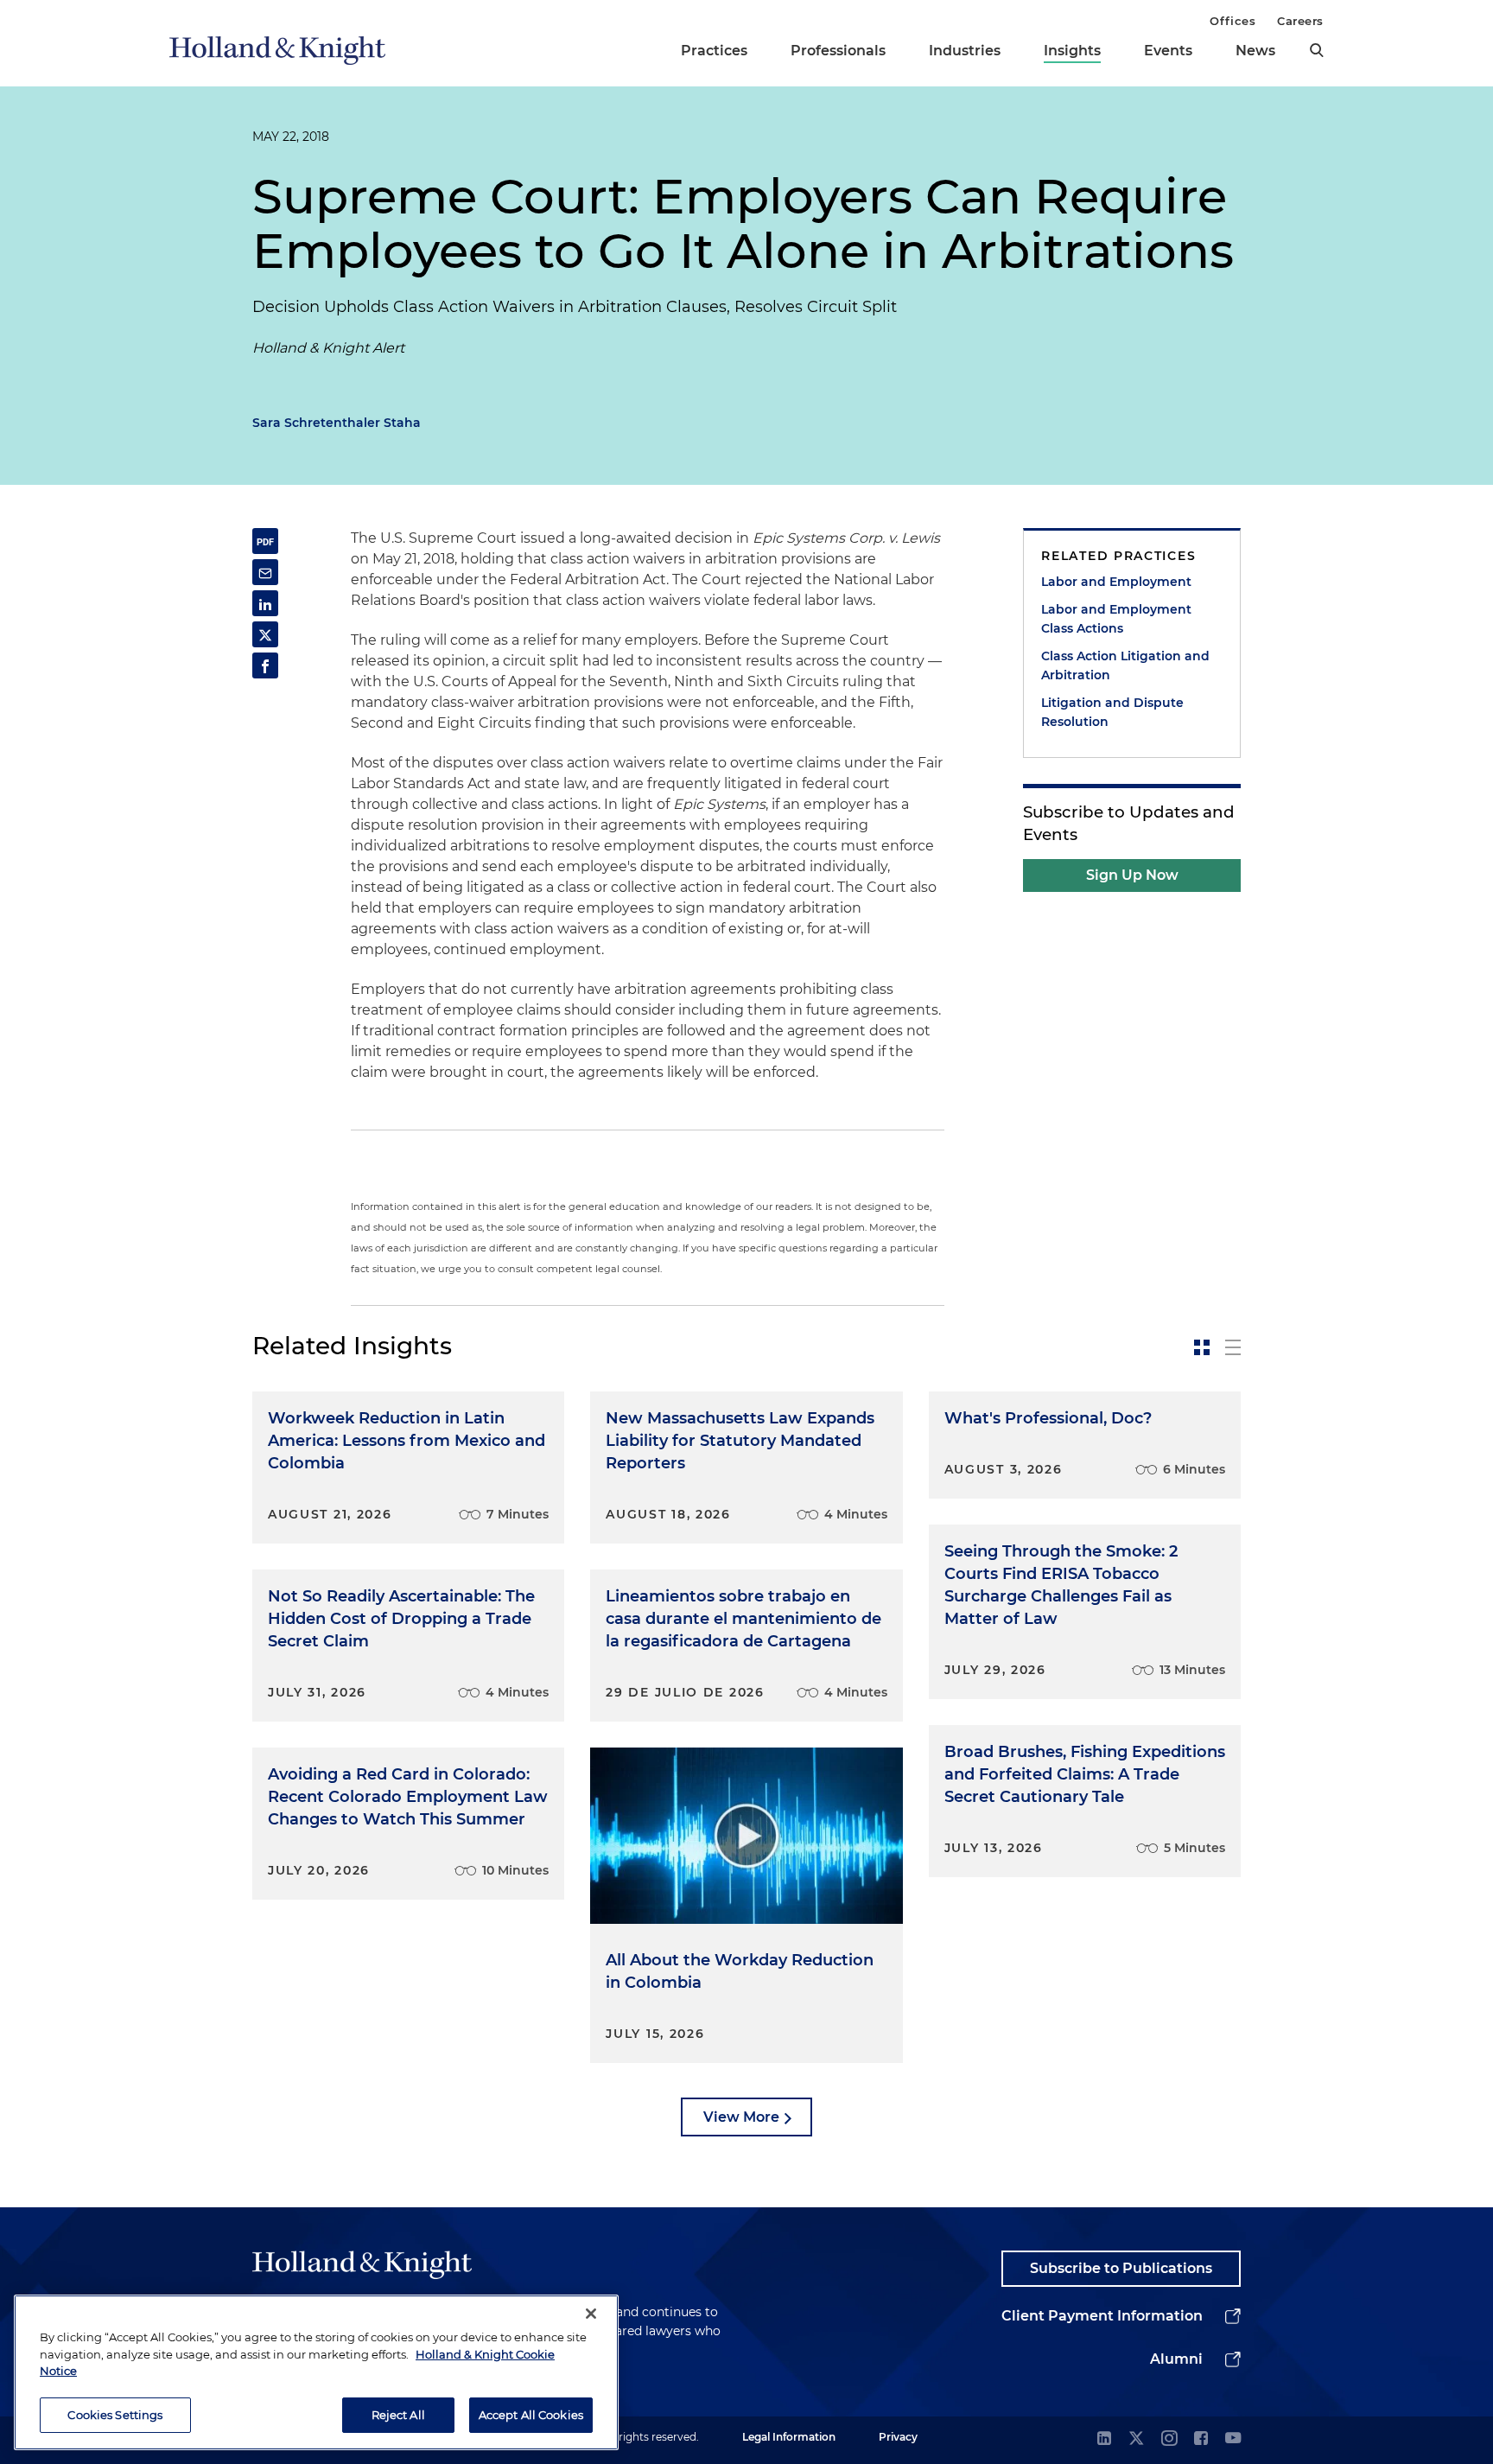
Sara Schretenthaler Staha (337, 423)
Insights (1072, 51)
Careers (1300, 21)
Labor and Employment (1116, 582)
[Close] (591, 2314)
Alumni (1176, 2359)
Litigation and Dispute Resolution (1112, 712)
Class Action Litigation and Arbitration (1125, 665)
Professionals (838, 51)
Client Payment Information (1102, 2316)
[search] (1317, 50)
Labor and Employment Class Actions (1116, 619)
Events (1168, 51)
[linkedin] (1104, 2439)
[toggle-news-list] (1233, 1347)
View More (741, 2117)
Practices (714, 51)
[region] (316, 2372)
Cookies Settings (115, 2414)
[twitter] (1136, 2439)
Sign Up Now (1132, 875)
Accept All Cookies (531, 2414)
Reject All (398, 2414)
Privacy (898, 2437)
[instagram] (1169, 2439)
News (1255, 51)
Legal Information (789, 2437)
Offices (1233, 21)
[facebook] (1201, 2439)
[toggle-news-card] (1202, 1347)
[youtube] (1233, 2439)
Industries (965, 51)
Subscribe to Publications (1121, 2268)
